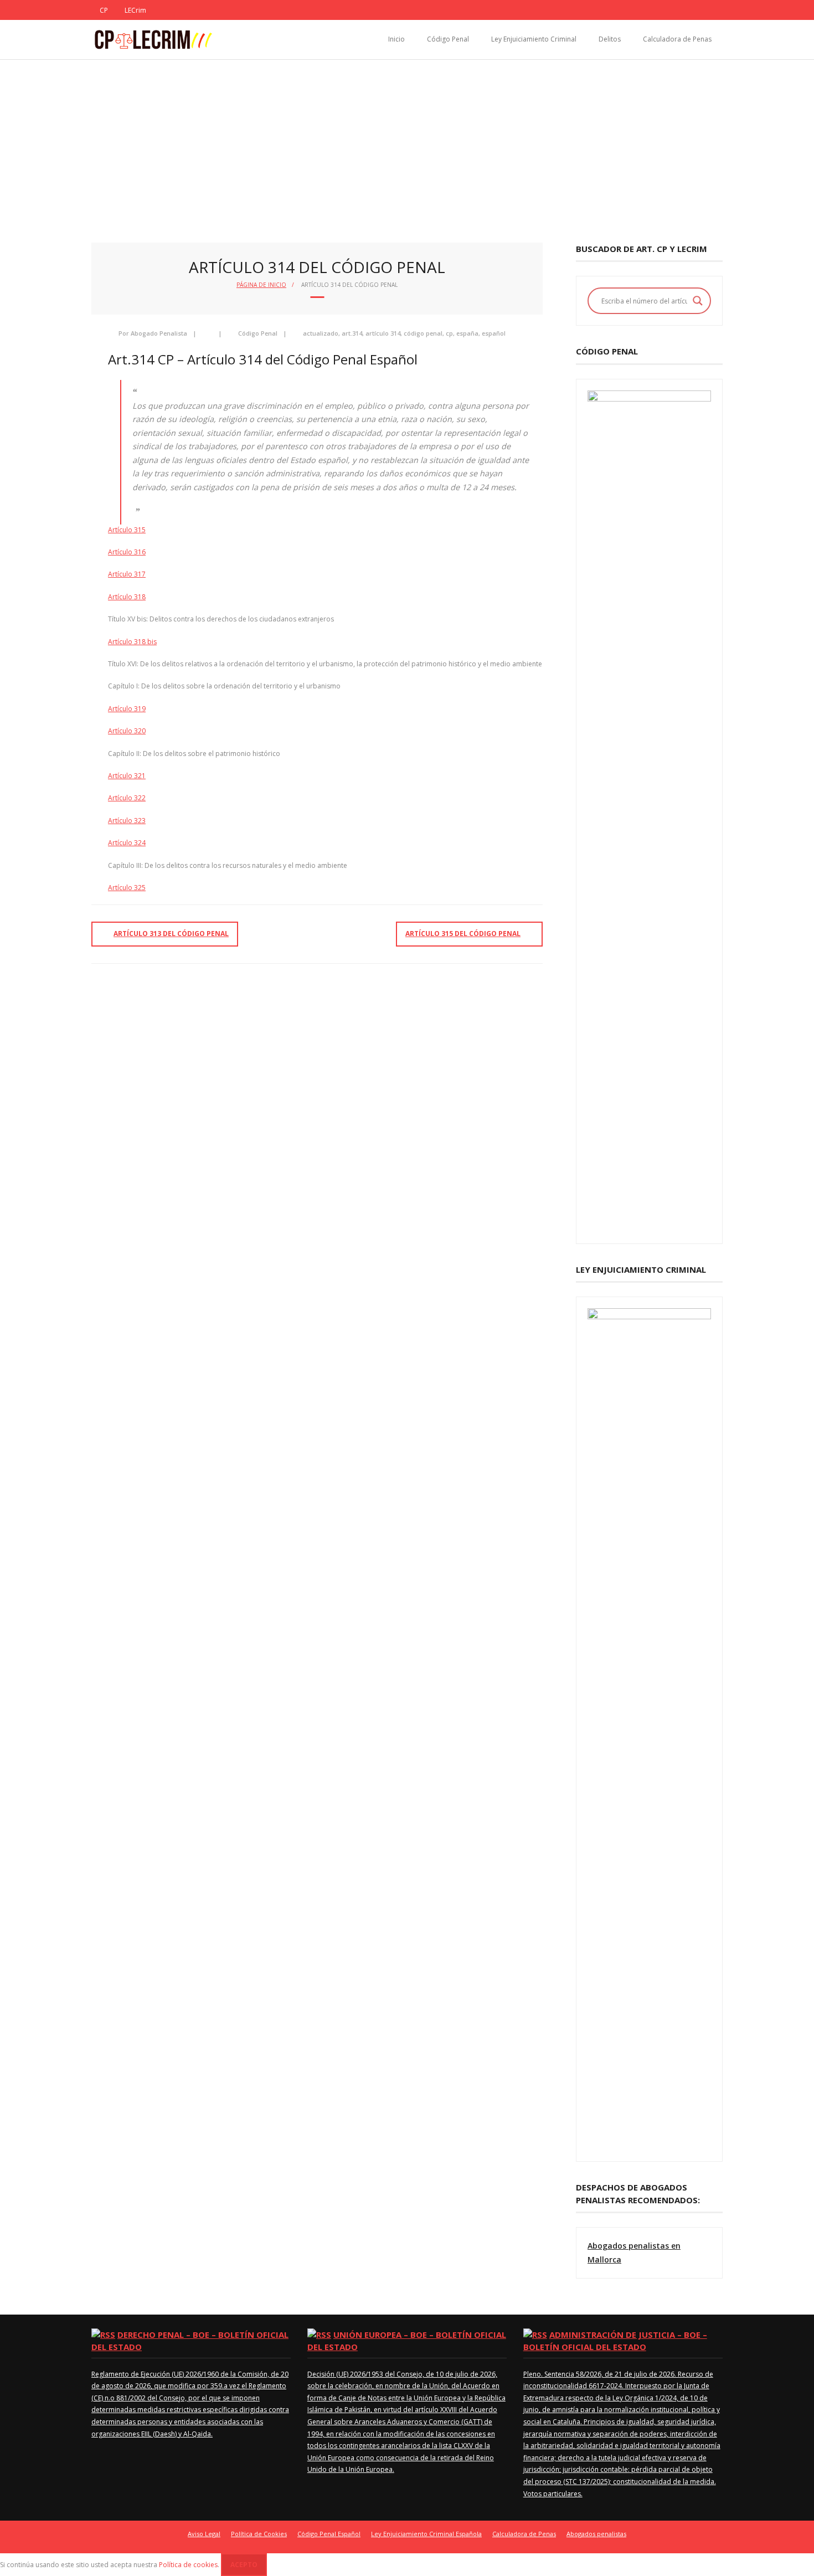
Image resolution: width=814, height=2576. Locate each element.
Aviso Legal (204, 2534)
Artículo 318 (127, 597)
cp (449, 333)
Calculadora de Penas (677, 39)
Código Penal (448, 39)
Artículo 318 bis (132, 642)
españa (467, 333)
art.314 (352, 333)
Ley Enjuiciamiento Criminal (534, 39)
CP (104, 10)
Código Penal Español (329, 2534)
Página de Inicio (261, 285)
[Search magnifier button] (698, 301)
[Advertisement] (407, 143)
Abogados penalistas (596, 2534)
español (494, 333)
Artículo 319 (127, 709)
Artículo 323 (127, 821)
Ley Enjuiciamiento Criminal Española (426, 2534)
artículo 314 (383, 333)
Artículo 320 (127, 731)
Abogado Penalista (159, 333)
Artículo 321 (127, 776)
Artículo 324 (127, 843)
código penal (423, 333)
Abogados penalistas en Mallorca (634, 2253)
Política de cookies (188, 2565)
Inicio (396, 39)
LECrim (135, 10)
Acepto (244, 2565)
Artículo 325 (127, 888)
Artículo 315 (127, 530)
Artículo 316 (127, 552)
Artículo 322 (127, 798)
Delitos (610, 39)
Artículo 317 (127, 574)
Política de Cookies (259, 2534)
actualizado (321, 333)
